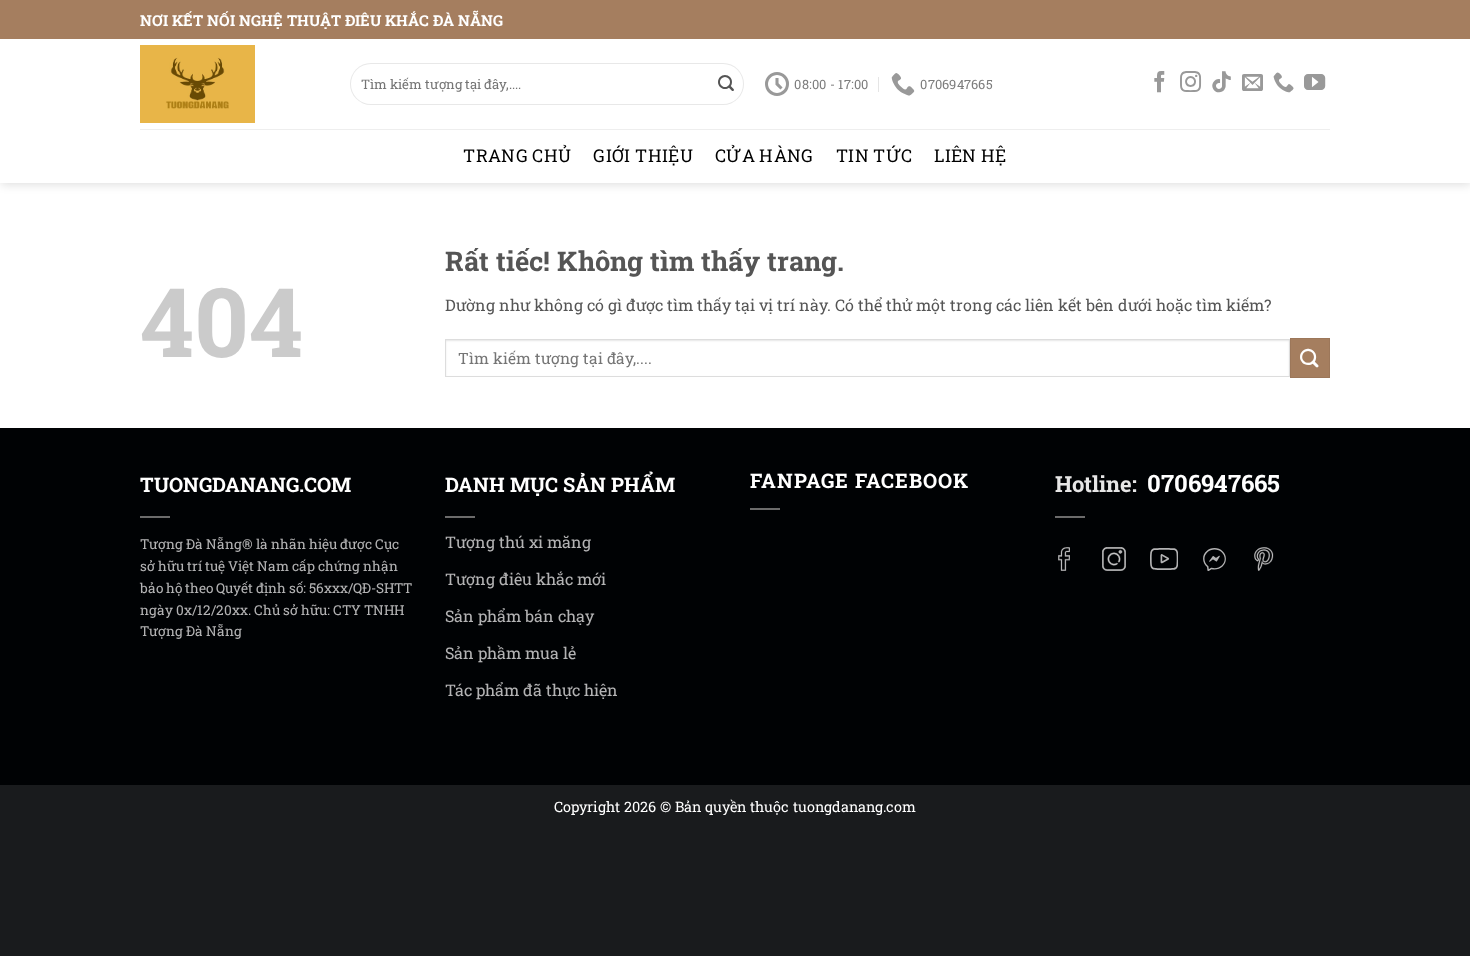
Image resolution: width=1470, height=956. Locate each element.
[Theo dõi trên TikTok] (1221, 85)
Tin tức (874, 155)
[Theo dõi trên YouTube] (1314, 85)
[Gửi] (726, 84)
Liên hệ (970, 155)
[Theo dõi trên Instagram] (1190, 85)
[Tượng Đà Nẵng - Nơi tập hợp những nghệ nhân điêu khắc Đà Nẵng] (230, 84)
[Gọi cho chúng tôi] (1283, 85)
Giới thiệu (643, 155)
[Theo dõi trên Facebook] (1159, 85)
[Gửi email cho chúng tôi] (1252, 85)
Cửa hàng (764, 155)
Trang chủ (517, 155)
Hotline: (1167, 483)
